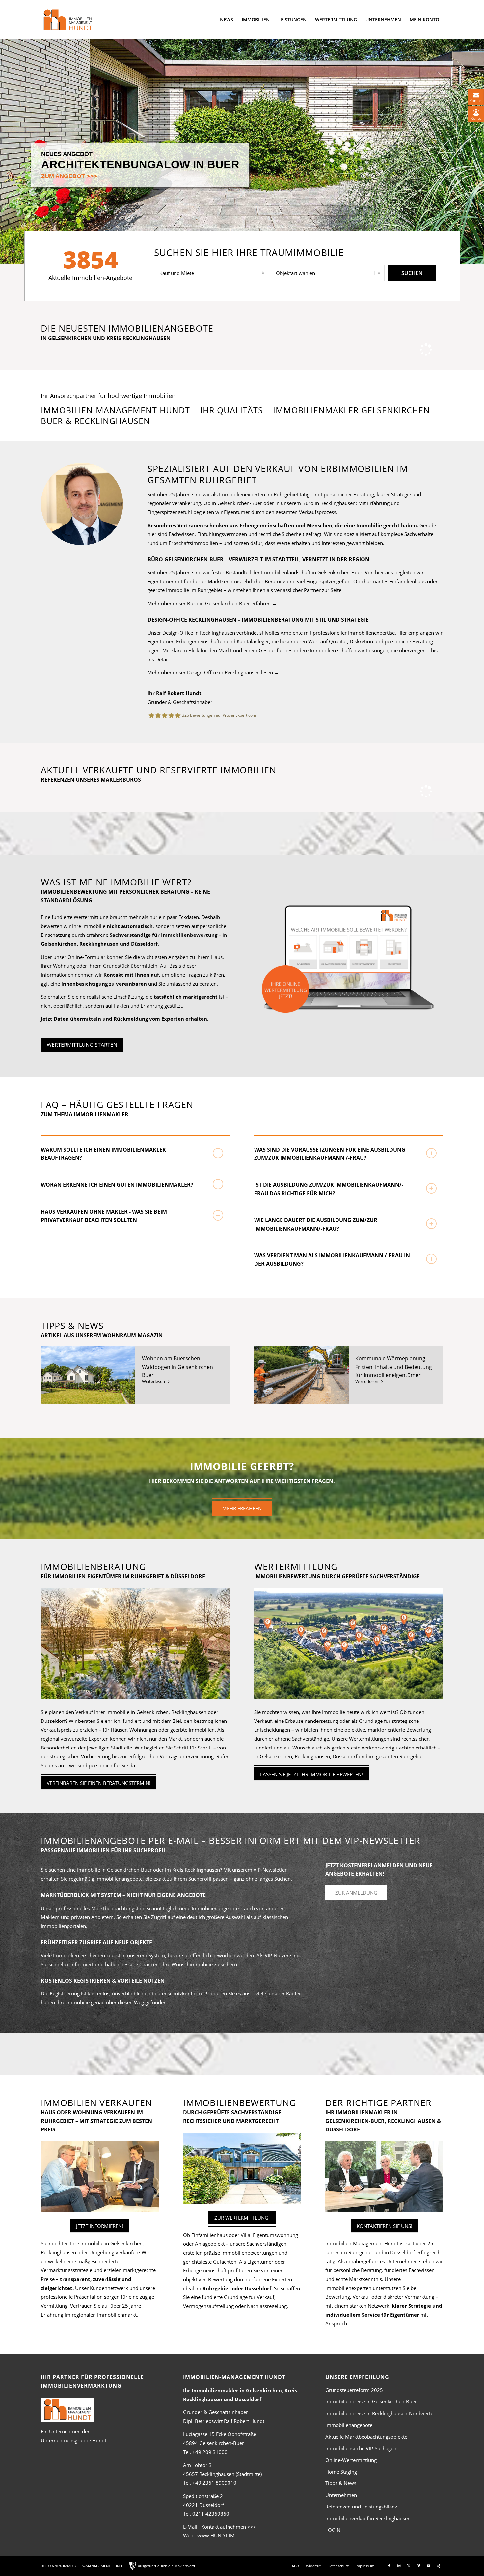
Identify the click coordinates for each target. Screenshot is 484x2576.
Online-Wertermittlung (351, 2460)
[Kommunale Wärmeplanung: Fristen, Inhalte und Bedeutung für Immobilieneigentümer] (301, 1375)
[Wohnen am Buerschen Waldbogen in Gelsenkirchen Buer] (88, 1375)
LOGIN (333, 2530)
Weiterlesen (153, 1381)
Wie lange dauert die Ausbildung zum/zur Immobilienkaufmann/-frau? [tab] (316, 1224)
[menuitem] (227, 20)
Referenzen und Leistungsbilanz (361, 2507)
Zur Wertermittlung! (242, 2218)
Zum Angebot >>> (69, 176)
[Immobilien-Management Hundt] (67, 20)
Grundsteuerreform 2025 (354, 2390)
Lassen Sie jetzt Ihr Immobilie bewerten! (311, 1774)
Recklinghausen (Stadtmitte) (222, 2474)
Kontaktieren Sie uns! (384, 2226)
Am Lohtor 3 (197, 2465)
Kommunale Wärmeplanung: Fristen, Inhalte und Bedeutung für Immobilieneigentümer (394, 1367)
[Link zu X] (409, 2566)
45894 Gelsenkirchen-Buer (214, 2443)
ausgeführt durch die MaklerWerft (167, 2566)
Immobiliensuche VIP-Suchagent (362, 2448)
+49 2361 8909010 (214, 2483)
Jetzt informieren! (100, 2226)
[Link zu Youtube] (429, 2566)
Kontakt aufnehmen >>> (229, 2527)
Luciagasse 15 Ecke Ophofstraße (220, 2434)
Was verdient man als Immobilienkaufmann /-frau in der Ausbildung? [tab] (332, 1260)
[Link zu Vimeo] (419, 2566)
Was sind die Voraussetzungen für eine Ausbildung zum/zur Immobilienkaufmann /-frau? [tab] (330, 1154)
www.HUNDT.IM (216, 2535)
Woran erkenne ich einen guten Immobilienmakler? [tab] (117, 1185)
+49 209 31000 (210, 2452)
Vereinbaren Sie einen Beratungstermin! (99, 1783)
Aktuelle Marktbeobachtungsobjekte (366, 2437)
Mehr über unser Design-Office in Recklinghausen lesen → (213, 672)
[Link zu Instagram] (399, 2566)
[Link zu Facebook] (389, 2566)
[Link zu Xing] (439, 2566)
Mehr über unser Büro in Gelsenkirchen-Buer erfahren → (212, 603)
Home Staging (341, 2472)
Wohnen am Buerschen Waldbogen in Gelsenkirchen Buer (177, 1367)
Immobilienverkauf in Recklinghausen (368, 2518)
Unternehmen (341, 2495)
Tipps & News (341, 2483)
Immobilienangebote (349, 2425)
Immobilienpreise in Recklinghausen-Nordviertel (380, 2413)
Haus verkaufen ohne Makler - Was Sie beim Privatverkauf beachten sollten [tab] (104, 1216)
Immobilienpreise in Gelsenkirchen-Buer (371, 2401)
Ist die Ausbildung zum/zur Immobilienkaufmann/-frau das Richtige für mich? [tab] (329, 1189)
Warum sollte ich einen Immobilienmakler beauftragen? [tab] (103, 1154)
